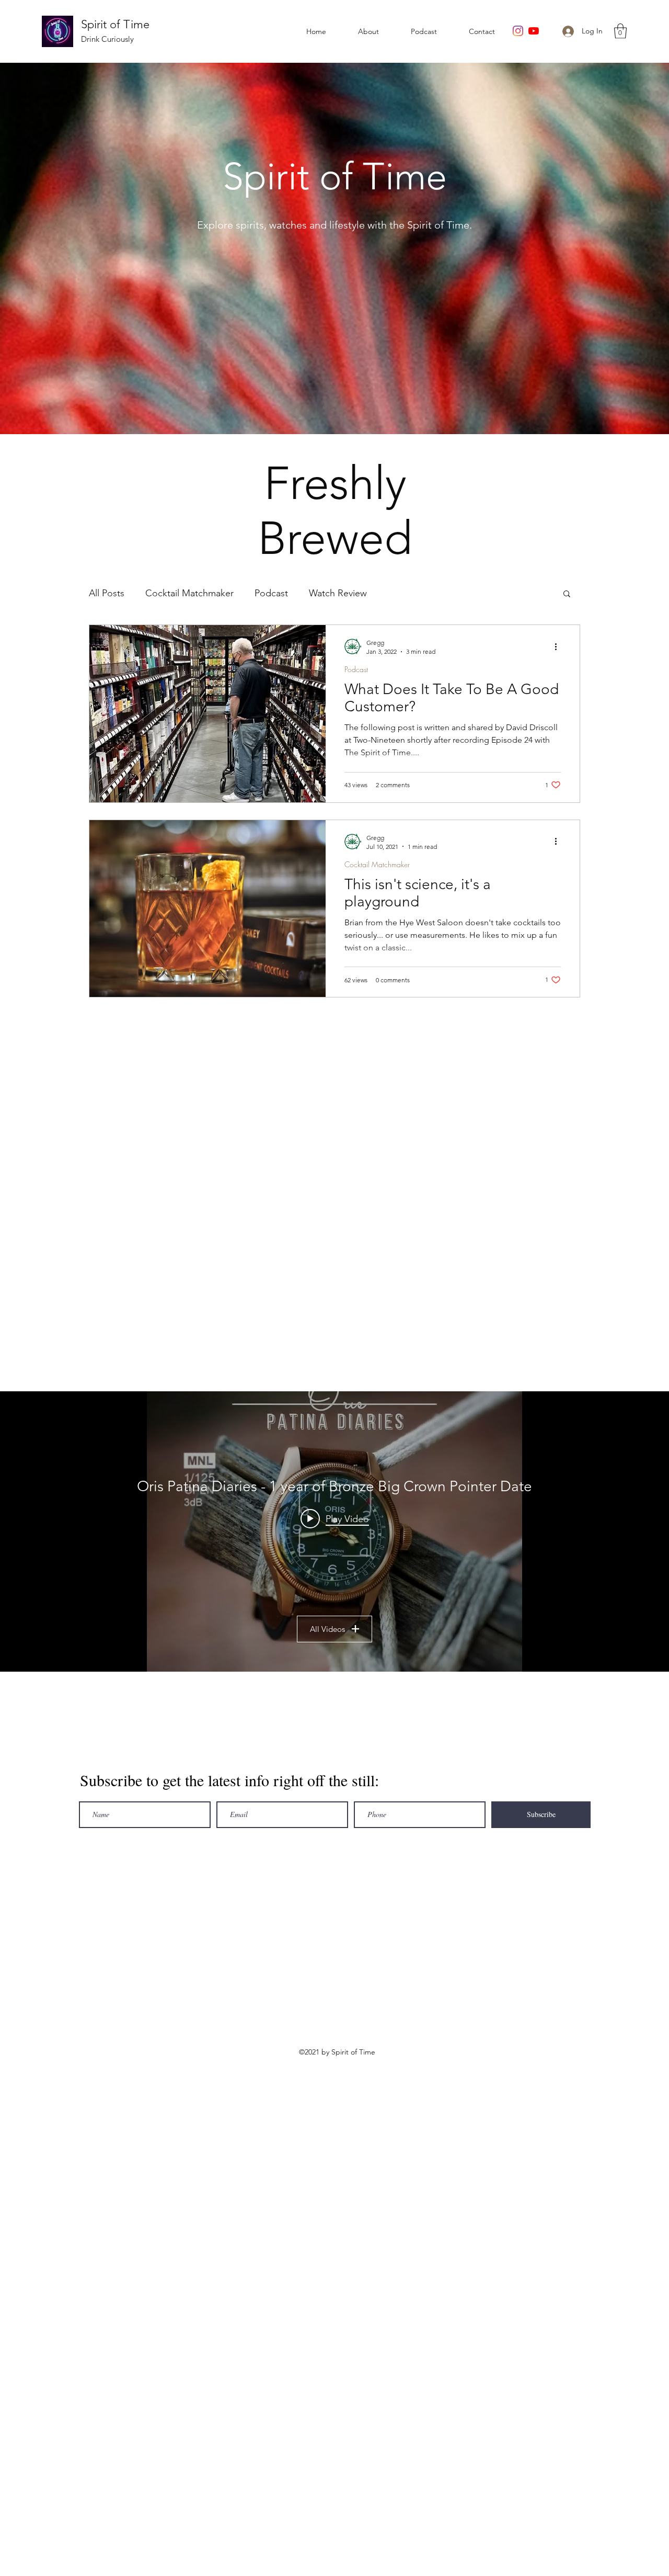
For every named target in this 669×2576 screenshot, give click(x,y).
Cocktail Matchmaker (189, 593)
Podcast (271, 593)
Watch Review (338, 593)
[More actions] (559, 646)
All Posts (107, 593)
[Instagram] (518, 31)
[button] (620, 31)
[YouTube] (534, 31)
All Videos (327, 1629)
